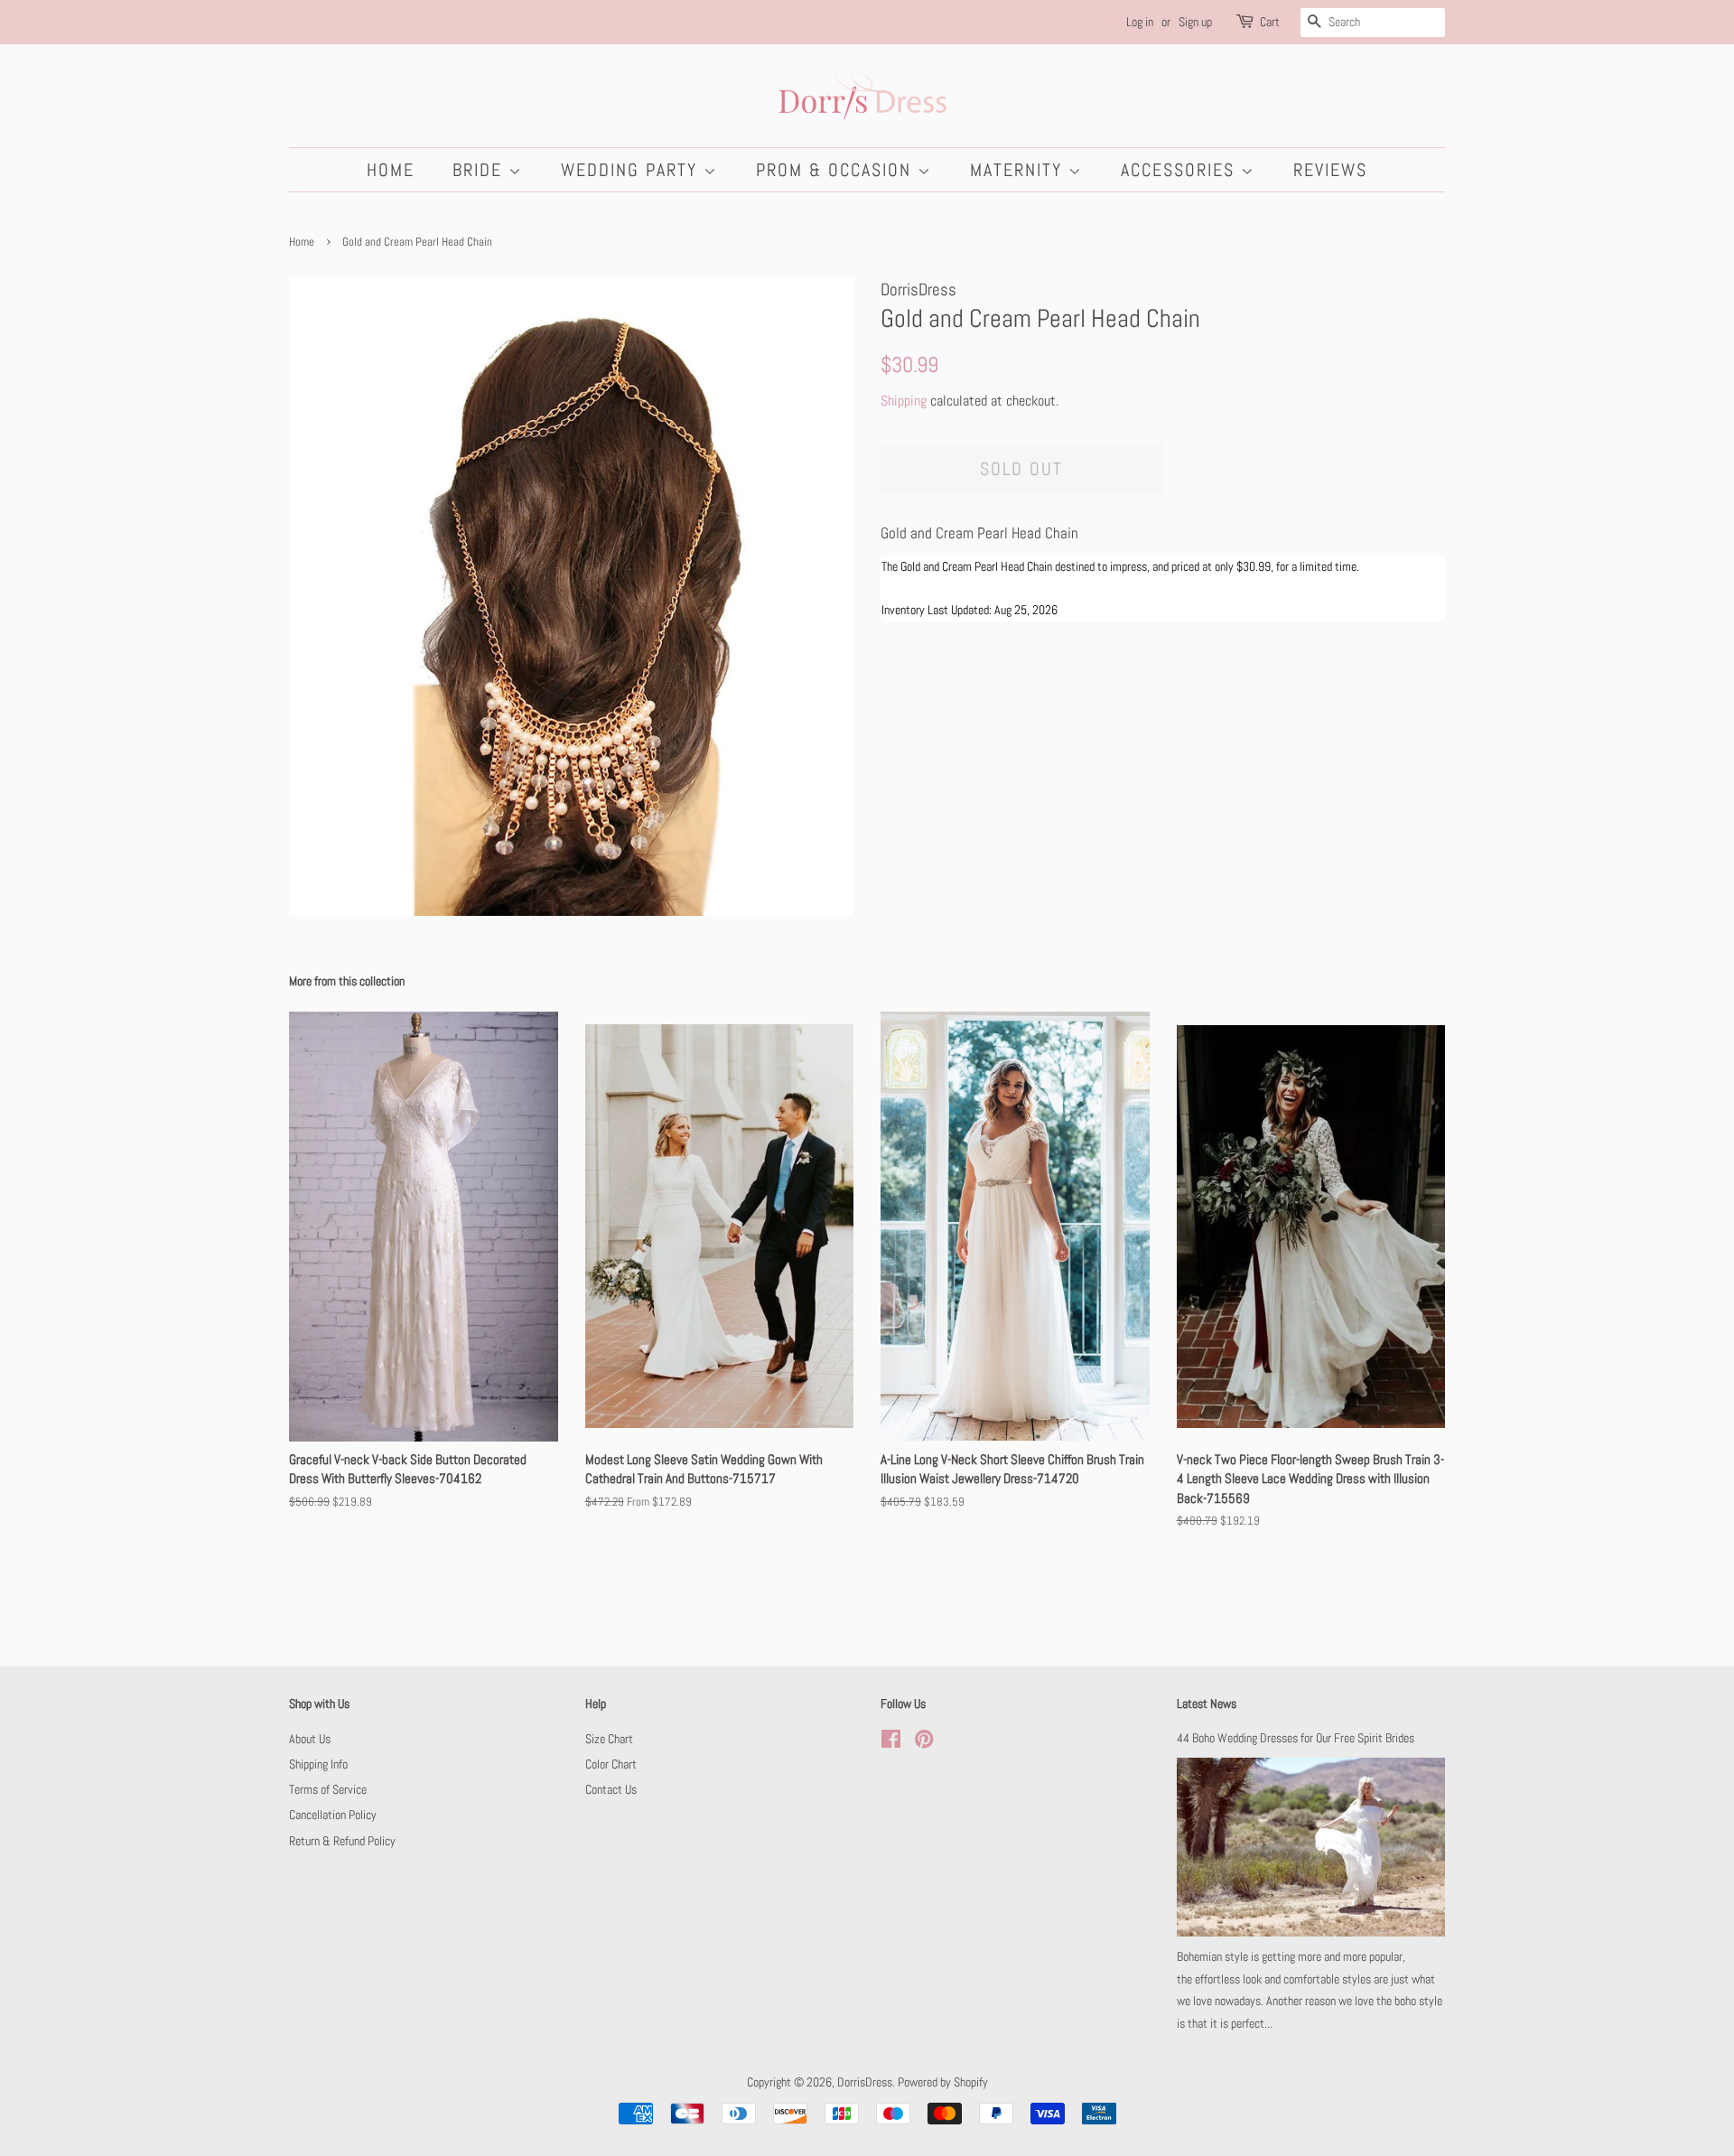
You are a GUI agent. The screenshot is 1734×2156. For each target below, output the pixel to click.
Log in (1140, 22)
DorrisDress (865, 2082)
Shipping (904, 401)
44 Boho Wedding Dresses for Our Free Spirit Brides (1296, 1738)
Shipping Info (318, 1764)
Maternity (1019, 170)
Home (391, 170)
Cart (1270, 22)
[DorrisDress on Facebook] (891, 1742)
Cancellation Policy (333, 1815)
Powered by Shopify (943, 2082)
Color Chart (611, 1764)
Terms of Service (328, 1789)
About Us (310, 1739)
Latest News (1207, 1703)
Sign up (1195, 22)
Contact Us (611, 1789)
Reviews (1330, 170)
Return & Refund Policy (342, 1841)
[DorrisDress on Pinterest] (924, 1742)
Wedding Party (632, 170)
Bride (480, 170)
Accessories (1181, 170)
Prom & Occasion (837, 170)
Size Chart (609, 1739)
